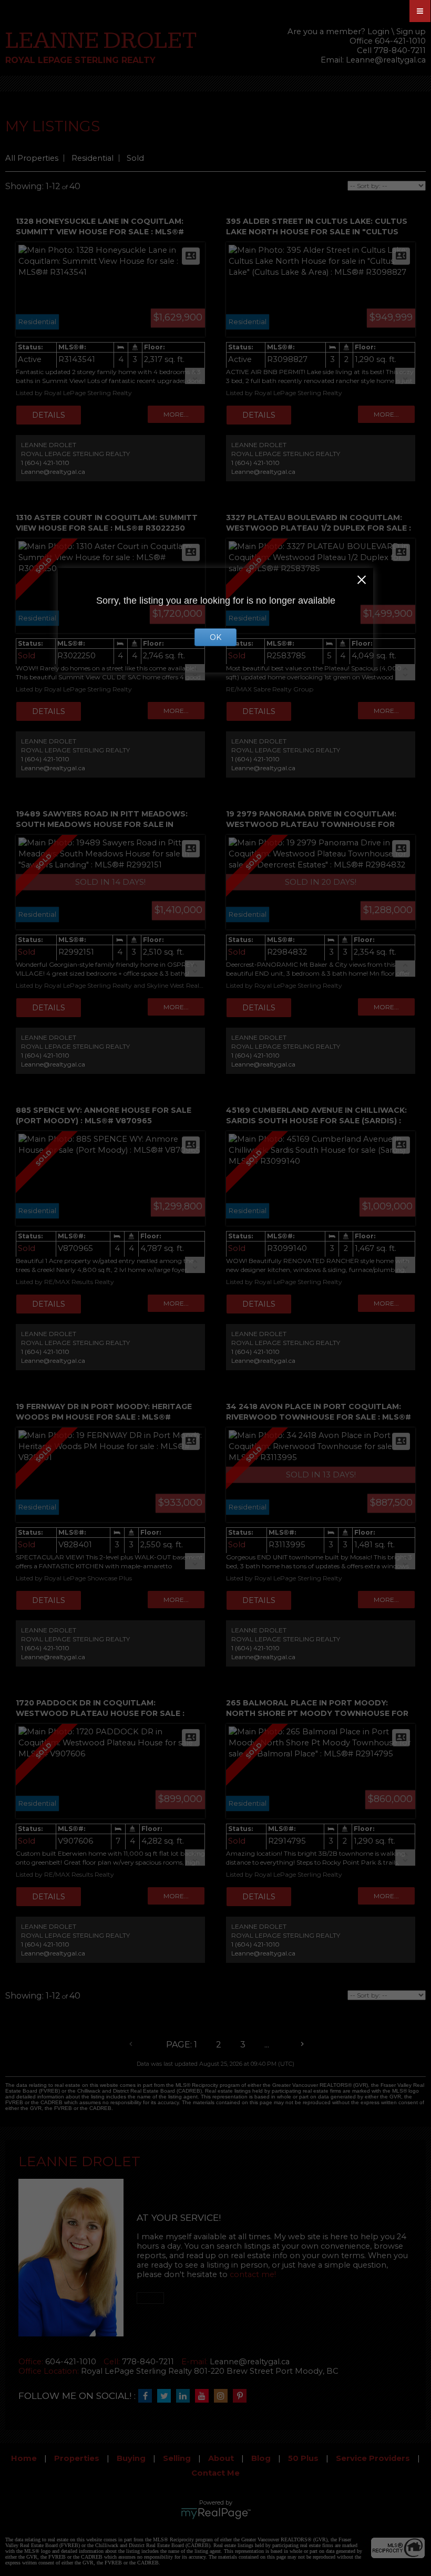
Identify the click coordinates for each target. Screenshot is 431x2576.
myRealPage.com (216, 2513)
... (267, 2045)
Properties (77, 2458)
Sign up (411, 32)
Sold (135, 158)
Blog (261, 2458)
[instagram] (223, 2396)
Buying (131, 2458)
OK (215, 637)
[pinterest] (242, 2396)
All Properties (32, 158)
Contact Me (215, 2473)
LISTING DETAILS (49, 415)
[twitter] (167, 2396)
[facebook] (148, 2396)
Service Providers (373, 2458)
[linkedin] (186, 2396)
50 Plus (303, 2458)
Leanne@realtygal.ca (386, 60)
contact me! (253, 2274)
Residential (93, 158)
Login (378, 32)
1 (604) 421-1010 (45, 463)
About (221, 2458)
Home (24, 2458)
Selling (177, 2458)
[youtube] (204, 2396)
